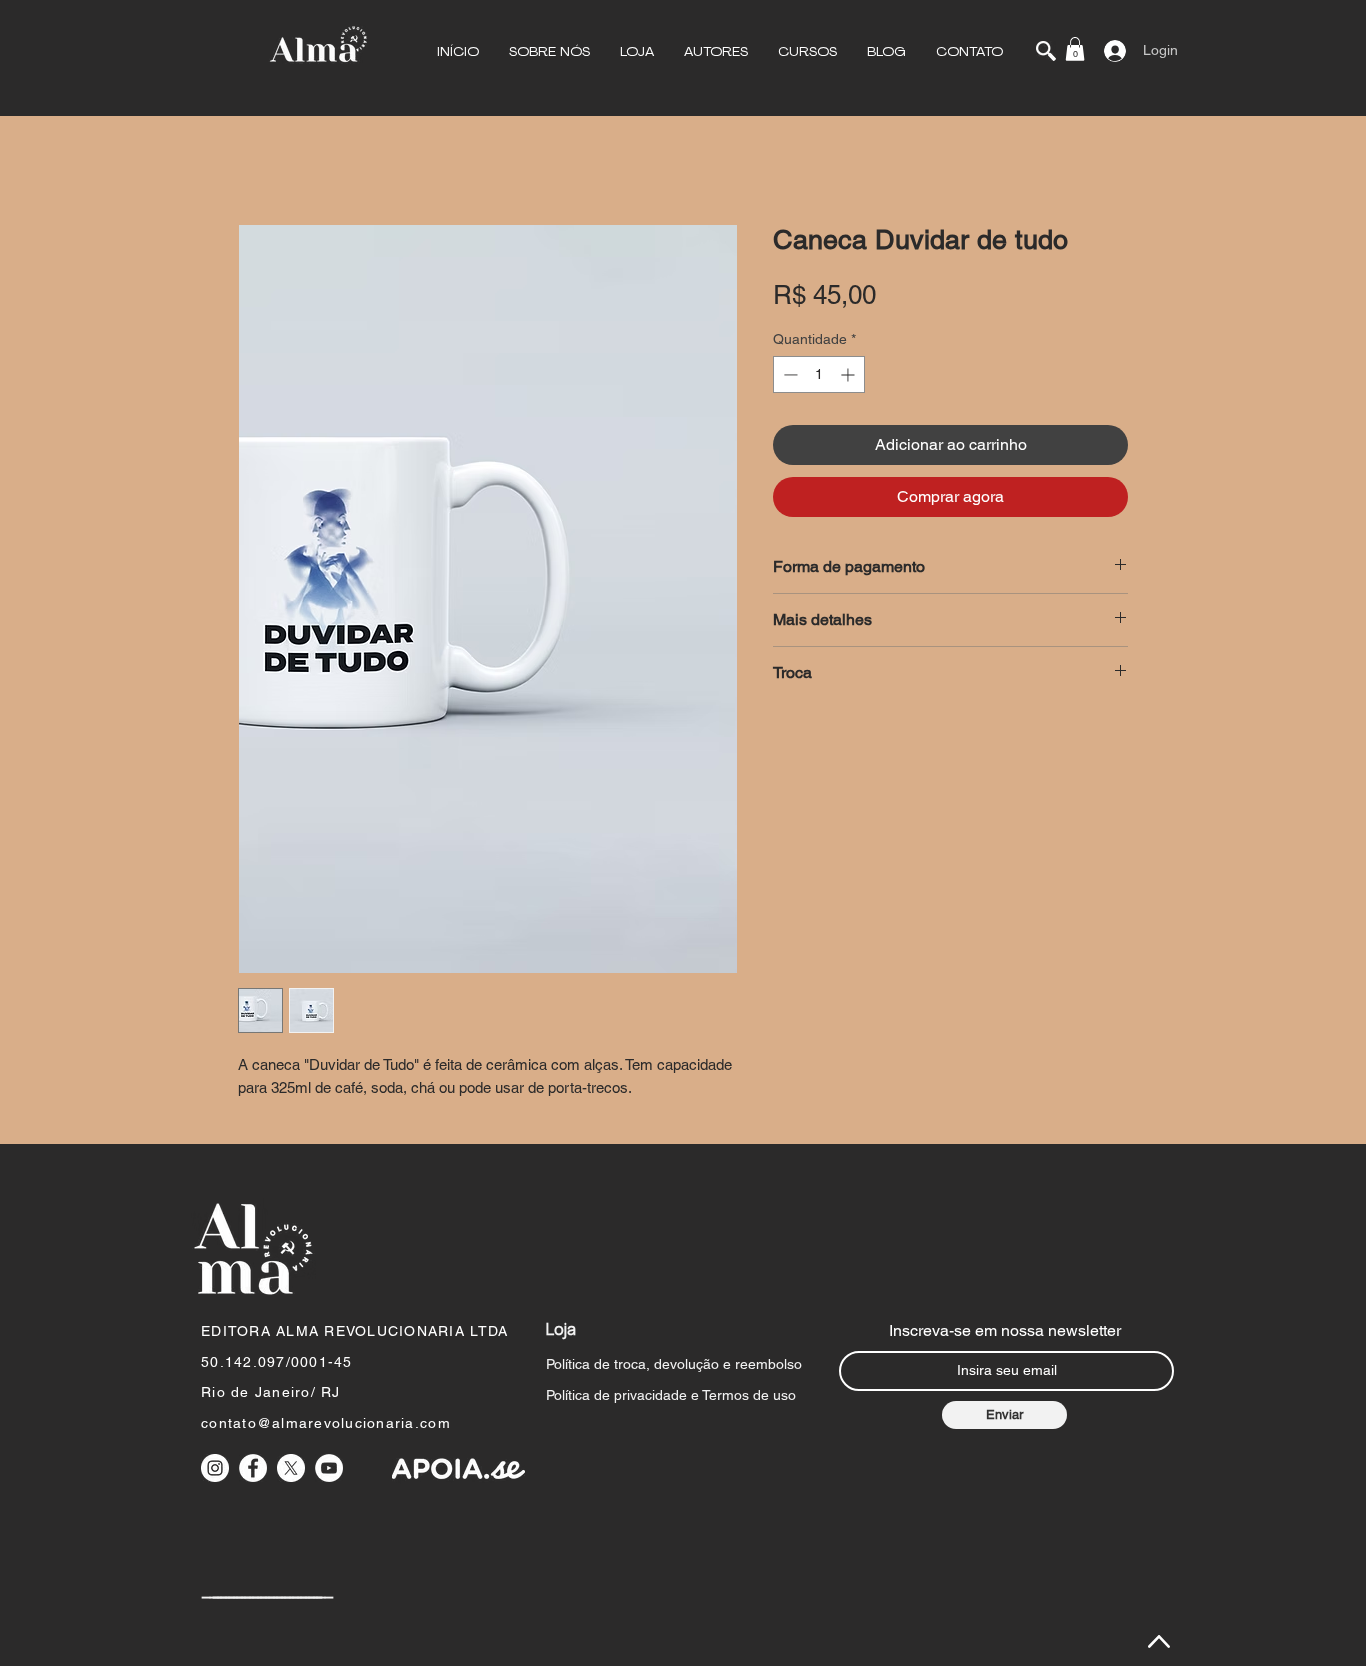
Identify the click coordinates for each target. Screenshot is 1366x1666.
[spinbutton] (819, 374)
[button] (549, 53)
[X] (291, 1468)
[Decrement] (788, 374)
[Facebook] (253, 1468)
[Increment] (849, 374)
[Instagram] (215, 1468)
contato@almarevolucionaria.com (326, 1423)
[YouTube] (329, 1468)
